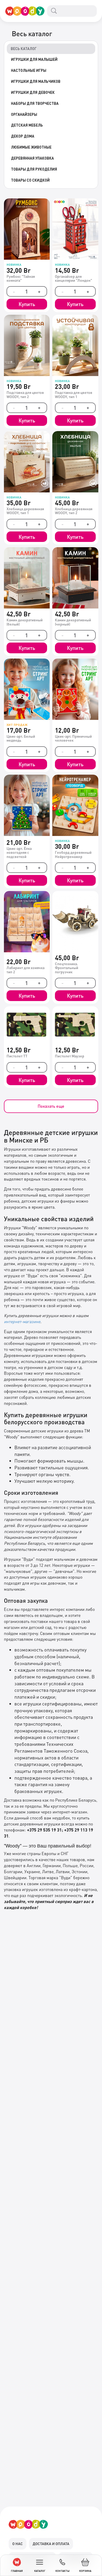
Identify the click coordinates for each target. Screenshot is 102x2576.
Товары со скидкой (30, 180)
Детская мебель (27, 125)
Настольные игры (29, 70)
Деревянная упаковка (32, 158)
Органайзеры (24, 114)
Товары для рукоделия (34, 169)
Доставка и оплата (51, 2544)
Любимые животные (31, 147)
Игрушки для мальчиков (36, 81)
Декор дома (23, 136)
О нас (18, 2544)
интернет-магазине (22, 1321)
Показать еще (51, 1106)
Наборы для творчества (35, 103)
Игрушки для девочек (33, 92)
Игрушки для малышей (34, 59)
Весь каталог (24, 48)
